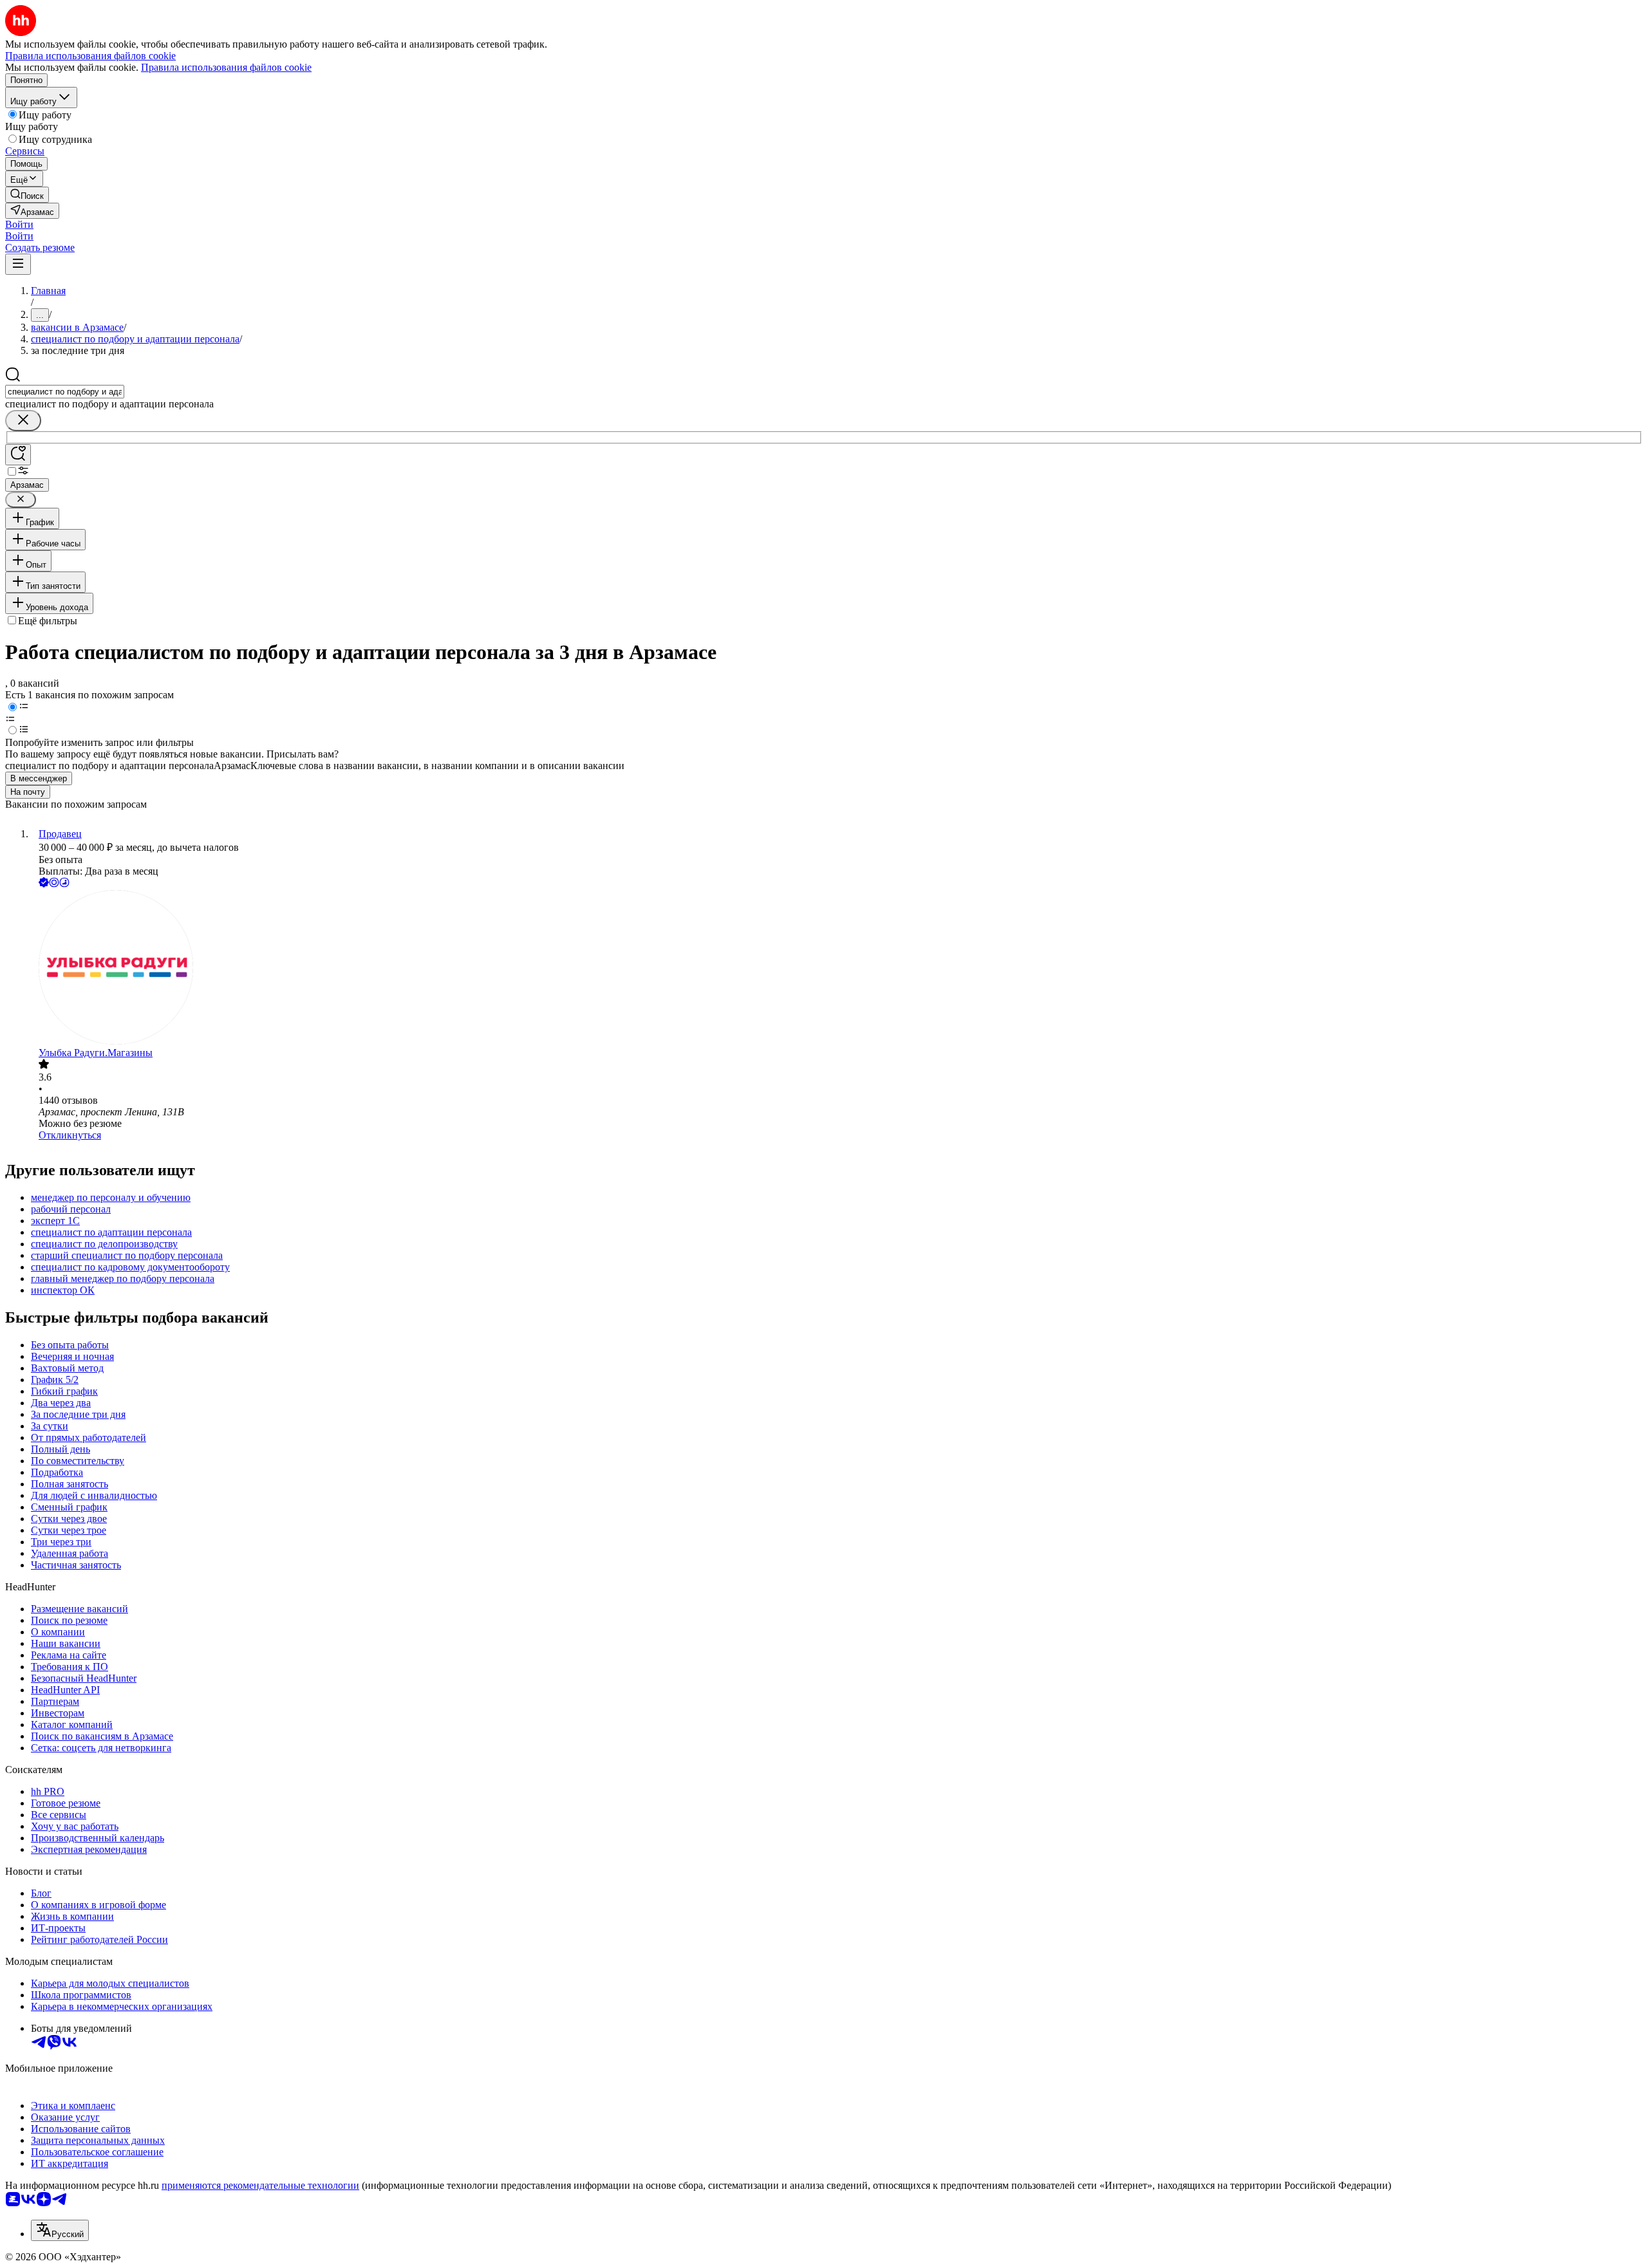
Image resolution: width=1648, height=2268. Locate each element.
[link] (27, 195)
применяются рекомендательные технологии (260, 2185)
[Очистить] (23, 421)
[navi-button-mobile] (18, 264)
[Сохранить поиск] (18, 455)
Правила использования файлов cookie (226, 67)
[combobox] (65, 392)
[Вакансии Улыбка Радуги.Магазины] (837, 969)
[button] (19, 224)
